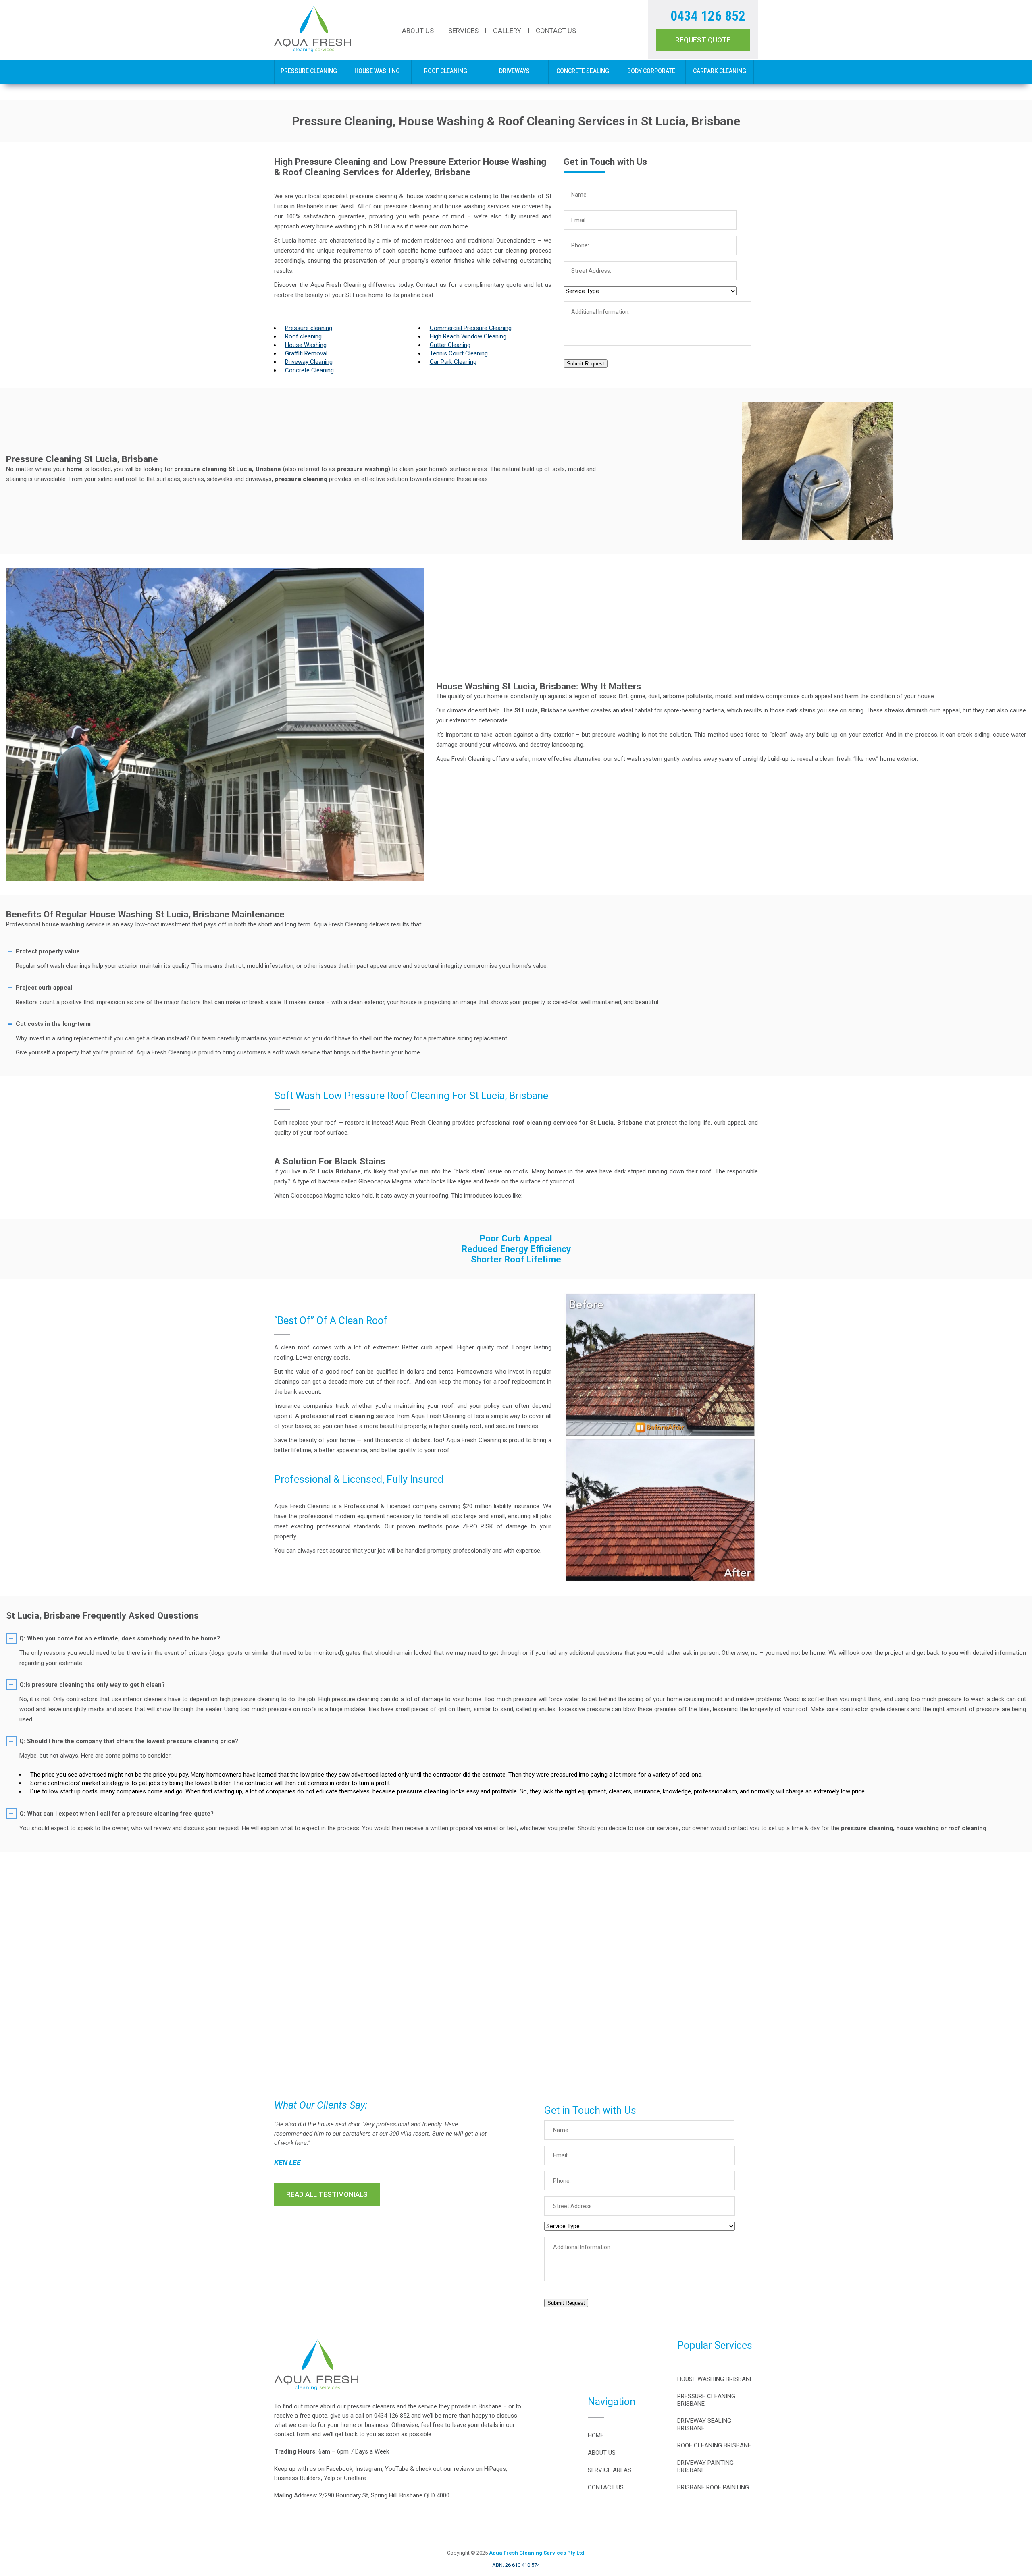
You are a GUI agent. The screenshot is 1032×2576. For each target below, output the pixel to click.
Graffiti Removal (306, 353)
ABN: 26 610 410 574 (516, 2565)
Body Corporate (651, 71)
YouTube (397, 2469)
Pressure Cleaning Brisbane (706, 2400)
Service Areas (610, 2470)
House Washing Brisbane (715, 2379)
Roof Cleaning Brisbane (714, 2445)
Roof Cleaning (446, 71)
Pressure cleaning (309, 328)
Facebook (339, 2469)
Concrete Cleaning (309, 370)
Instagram (369, 2469)
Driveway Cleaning (309, 362)
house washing (63, 924)
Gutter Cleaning (450, 345)
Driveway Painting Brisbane (705, 2466)
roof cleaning (355, 1416)
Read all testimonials (327, 2194)
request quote (703, 40)
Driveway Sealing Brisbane (704, 2424)
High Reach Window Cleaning (468, 336)
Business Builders (298, 2478)
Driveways (514, 71)
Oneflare (355, 2478)
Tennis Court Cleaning (459, 353)
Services (463, 31)
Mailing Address (295, 2495)
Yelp (329, 2478)
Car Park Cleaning (453, 362)
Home (596, 2435)
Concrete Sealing (583, 71)
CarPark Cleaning (720, 71)
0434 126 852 (708, 16)
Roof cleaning (303, 336)
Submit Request (586, 364)
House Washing (377, 71)
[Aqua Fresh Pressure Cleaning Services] (312, 50)
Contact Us (556, 31)
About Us (418, 31)
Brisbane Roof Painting (713, 2487)
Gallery (507, 31)
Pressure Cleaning (309, 71)
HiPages (495, 2469)
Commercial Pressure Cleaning (471, 328)
